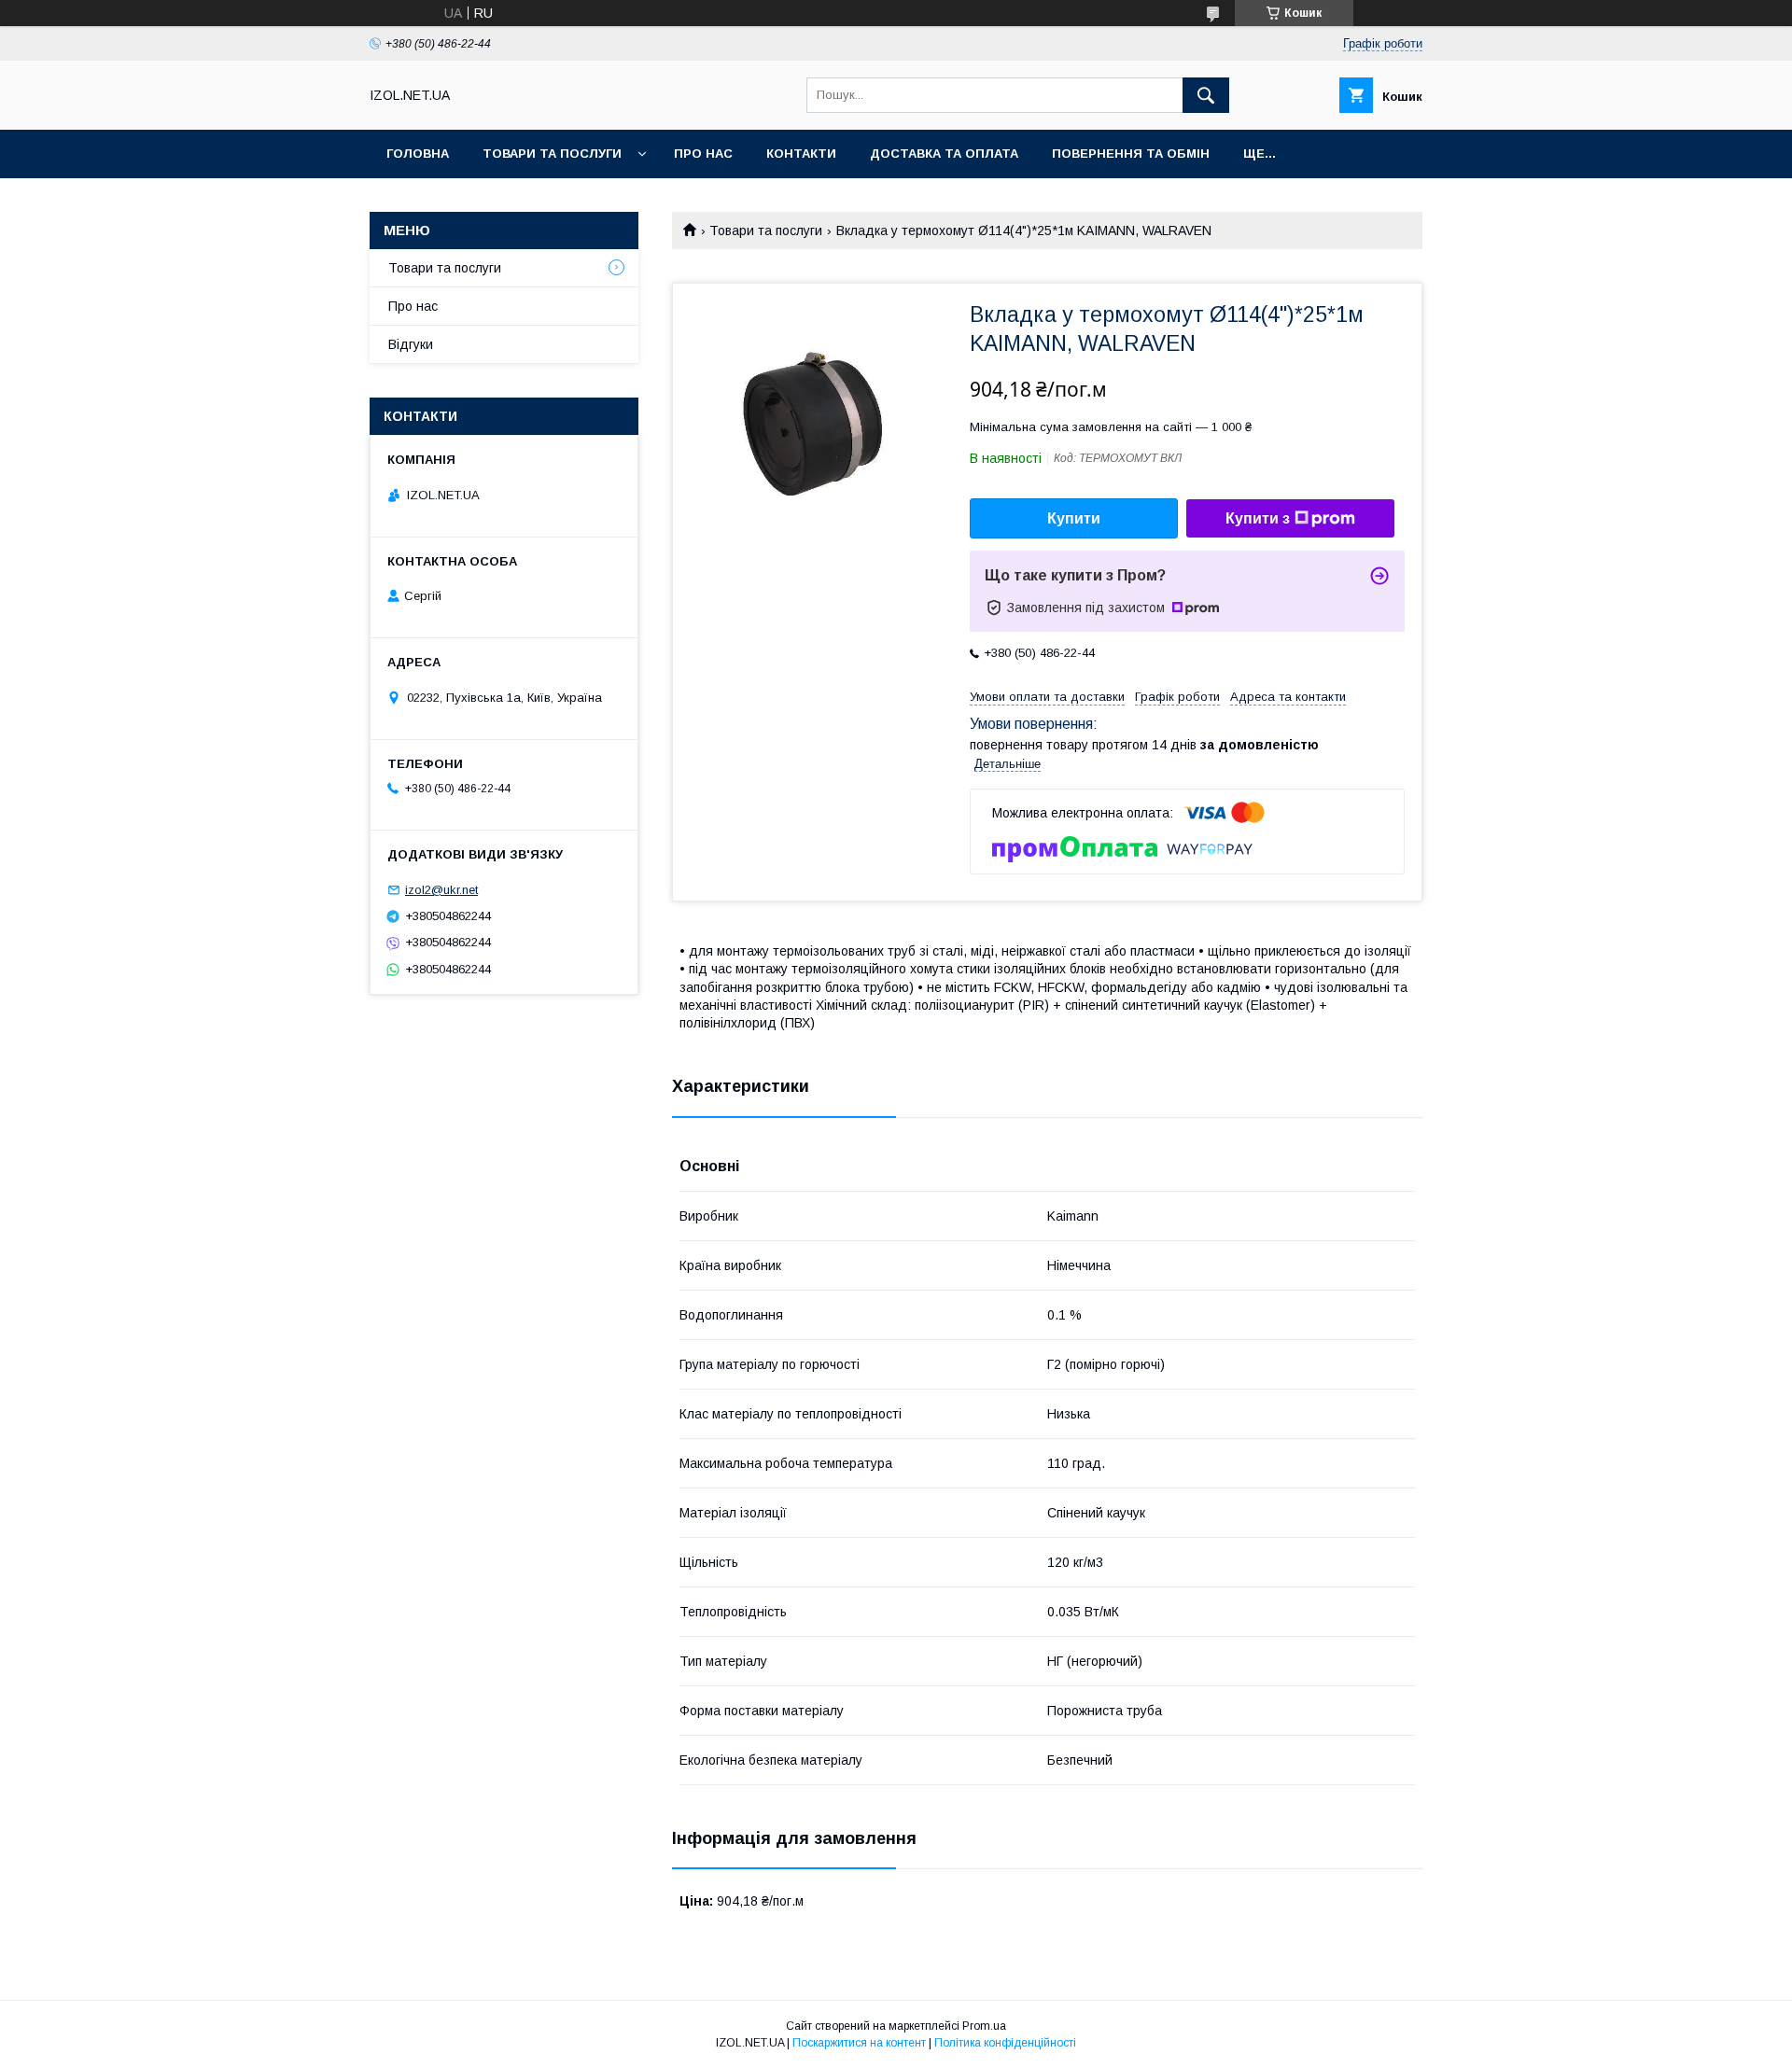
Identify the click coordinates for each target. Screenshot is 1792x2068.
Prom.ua (984, 2026)
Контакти (801, 154)
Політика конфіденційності (1005, 2043)
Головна (418, 154)
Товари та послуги (552, 154)
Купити (1074, 518)
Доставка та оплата (944, 154)
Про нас (703, 154)
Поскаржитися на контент (859, 2043)
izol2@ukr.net (441, 890)
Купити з (1258, 518)
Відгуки (411, 344)
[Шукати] (1206, 95)
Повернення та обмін (1131, 154)
